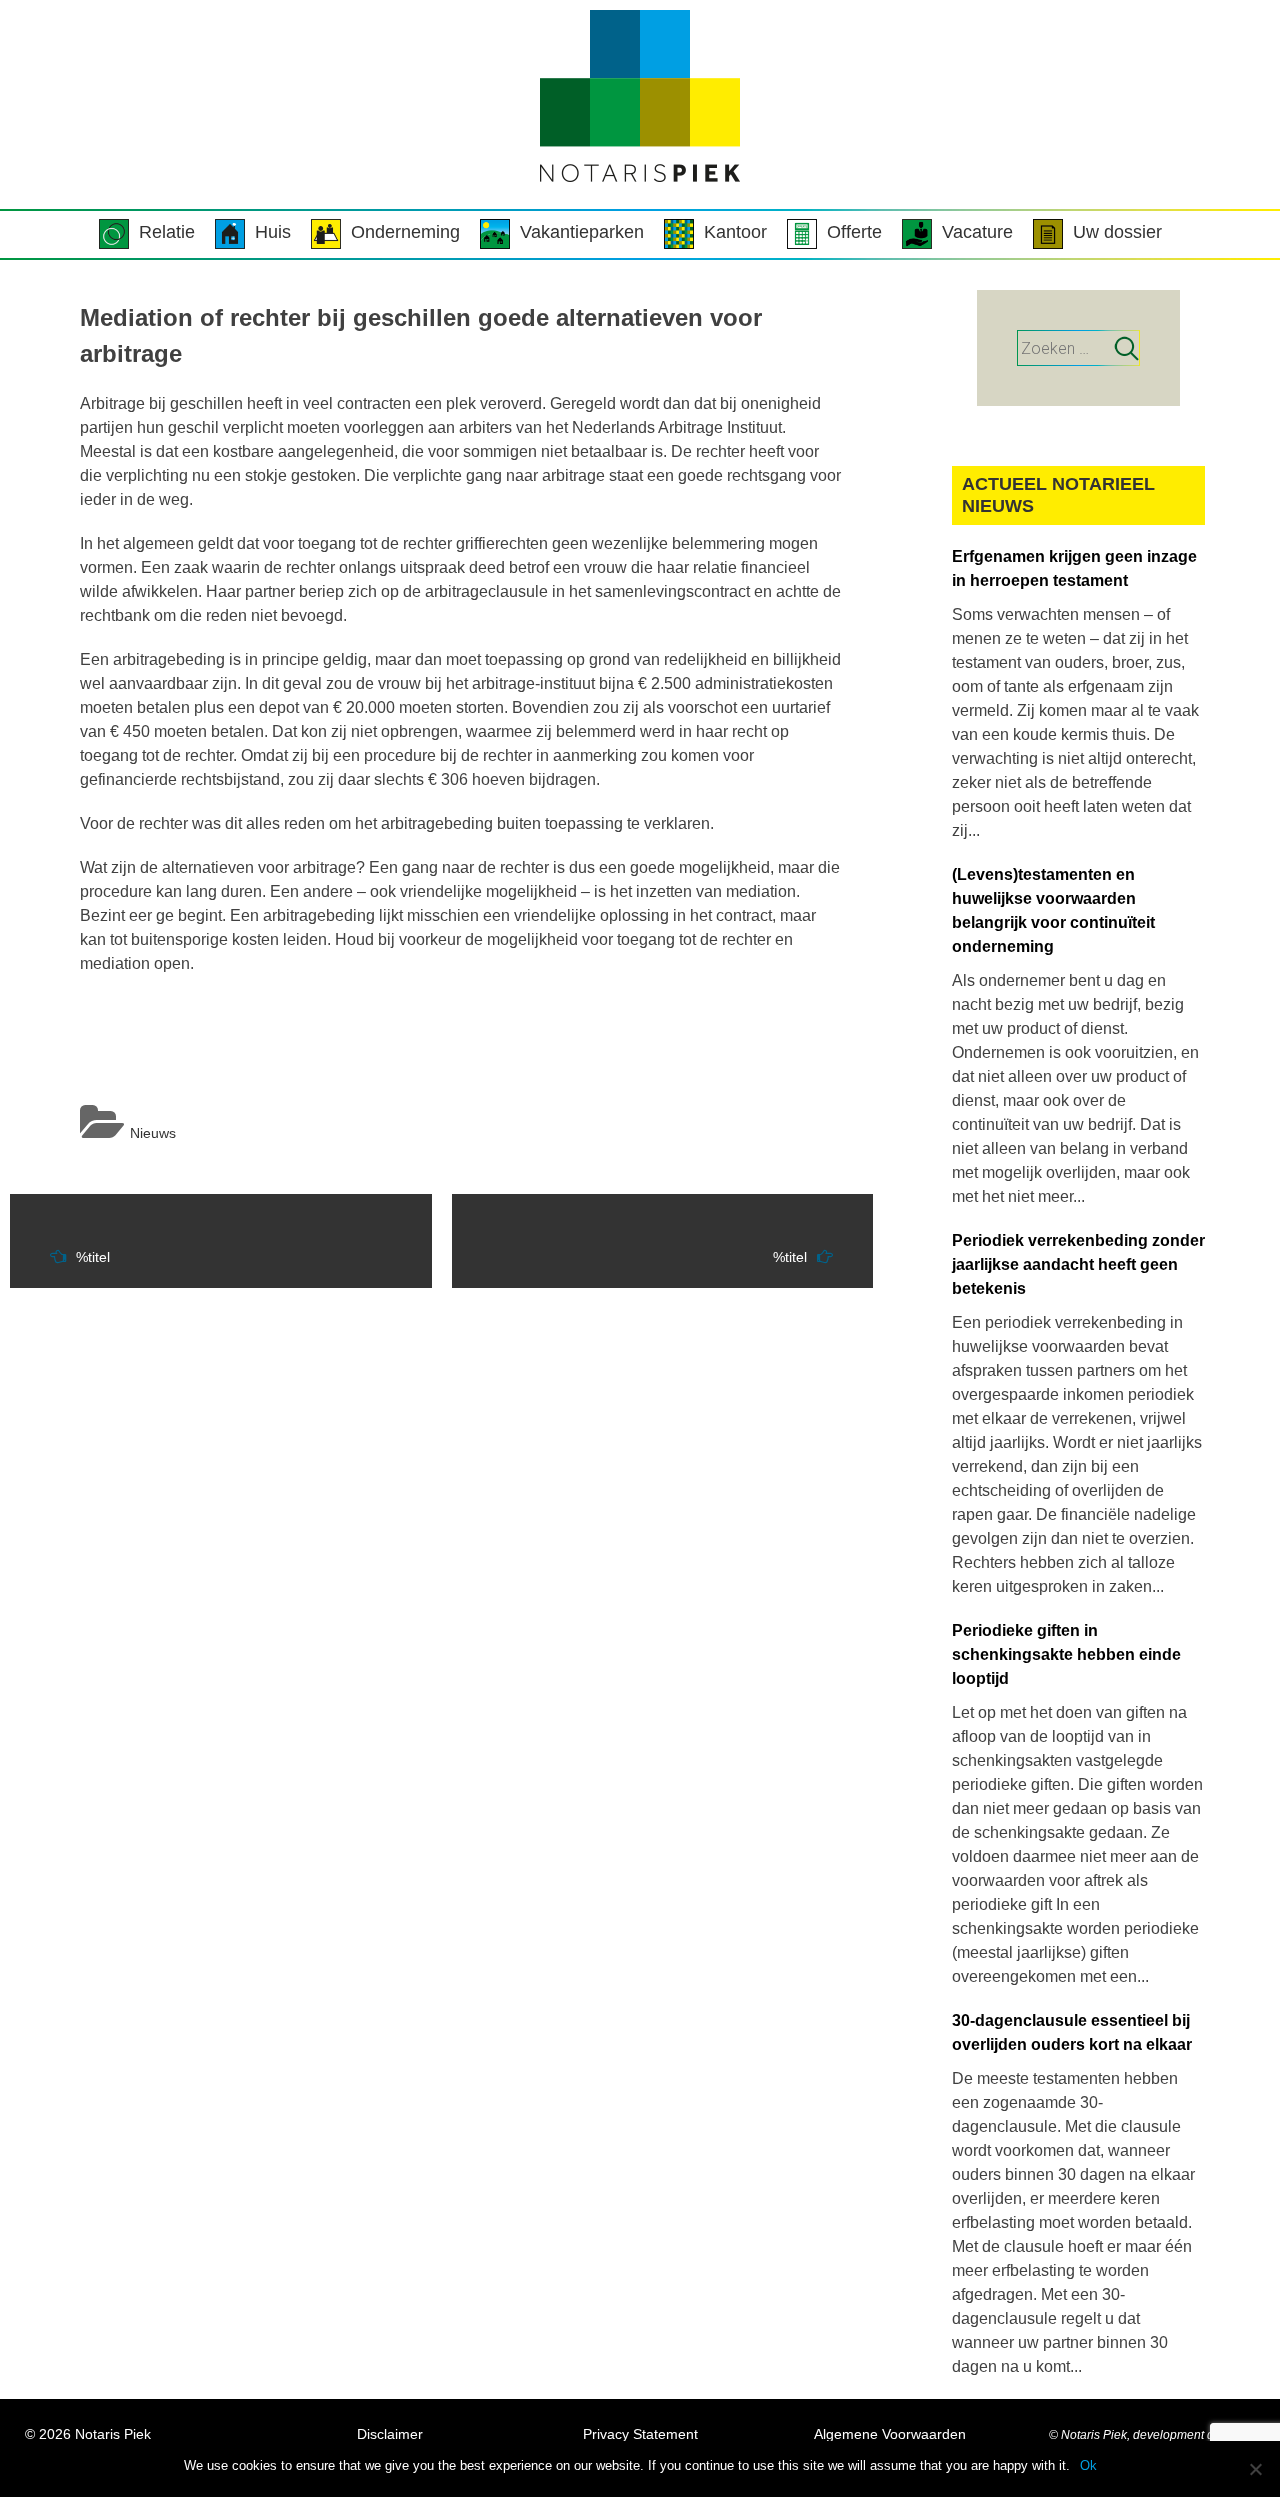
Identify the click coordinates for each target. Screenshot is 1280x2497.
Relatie (167, 232)
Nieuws (153, 1133)
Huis (273, 232)
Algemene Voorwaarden (890, 2434)
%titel (93, 1257)
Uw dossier (1117, 232)
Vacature (977, 232)
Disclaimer (390, 2434)
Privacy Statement (640, 2434)
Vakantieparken (582, 232)
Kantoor (735, 232)
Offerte (854, 232)
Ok (1088, 2465)
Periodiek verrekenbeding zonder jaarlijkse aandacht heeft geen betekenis (1078, 1264)
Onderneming (405, 232)
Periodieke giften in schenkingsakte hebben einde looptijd (1066, 1654)
